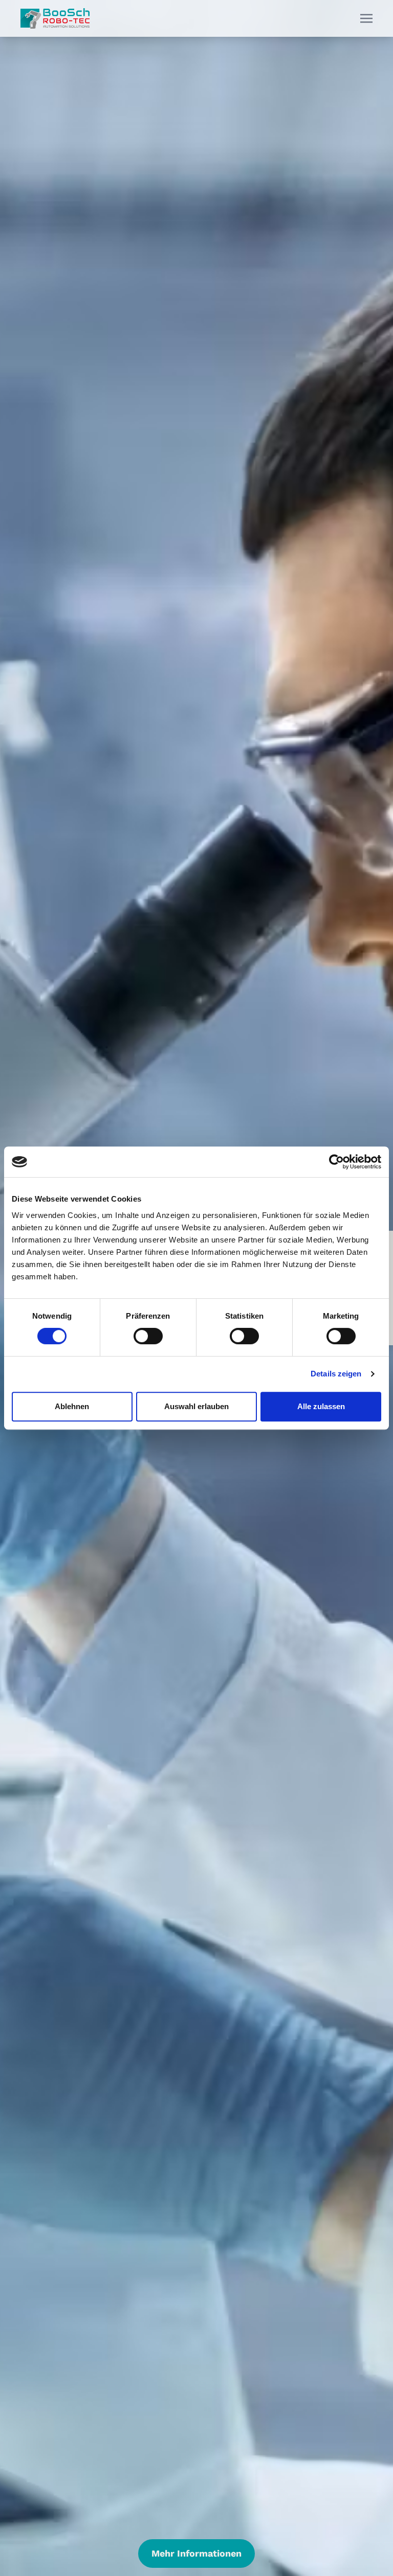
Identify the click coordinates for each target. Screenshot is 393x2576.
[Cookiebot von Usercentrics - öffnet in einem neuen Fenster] (336, 1162)
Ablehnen (72, 1406)
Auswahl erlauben (196, 1406)
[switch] (148, 1336)
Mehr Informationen (196, 2553)
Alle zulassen (321, 1406)
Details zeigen (336, 1374)
